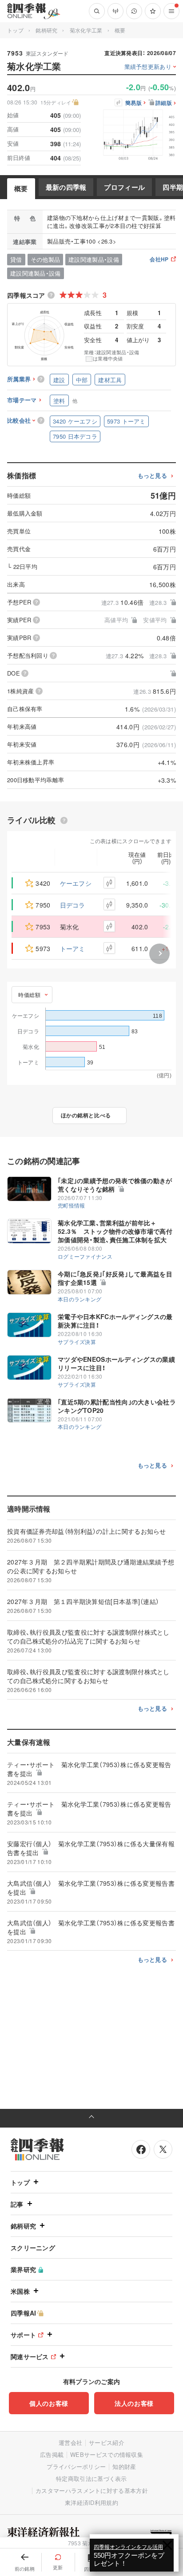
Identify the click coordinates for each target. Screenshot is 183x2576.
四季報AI (24, 2313)
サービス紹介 (107, 2442)
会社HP (159, 260)
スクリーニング (33, 2248)
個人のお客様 (49, 2403)
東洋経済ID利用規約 (91, 2502)
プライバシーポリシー (76, 2466)
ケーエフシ (76, 883)
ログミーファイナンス (85, 1256)
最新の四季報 (66, 187)
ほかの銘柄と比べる (86, 1115)
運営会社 (70, 2442)
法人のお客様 (134, 2403)
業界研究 (23, 2269)
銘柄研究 (46, 30)
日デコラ (73, 905)
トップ (15, 30)
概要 (21, 188)
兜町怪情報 (72, 1205)
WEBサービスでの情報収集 (107, 2454)
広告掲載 (52, 2454)
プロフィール (124, 187)
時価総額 (29, 994)
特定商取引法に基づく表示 (91, 2478)
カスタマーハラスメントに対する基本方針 (92, 2490)
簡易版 (133, 103)
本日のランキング (80, 1299)
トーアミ (73, 948)
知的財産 (124, 2466)
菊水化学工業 (86, 30)
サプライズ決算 (77, 1342)
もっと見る (153, 476)
